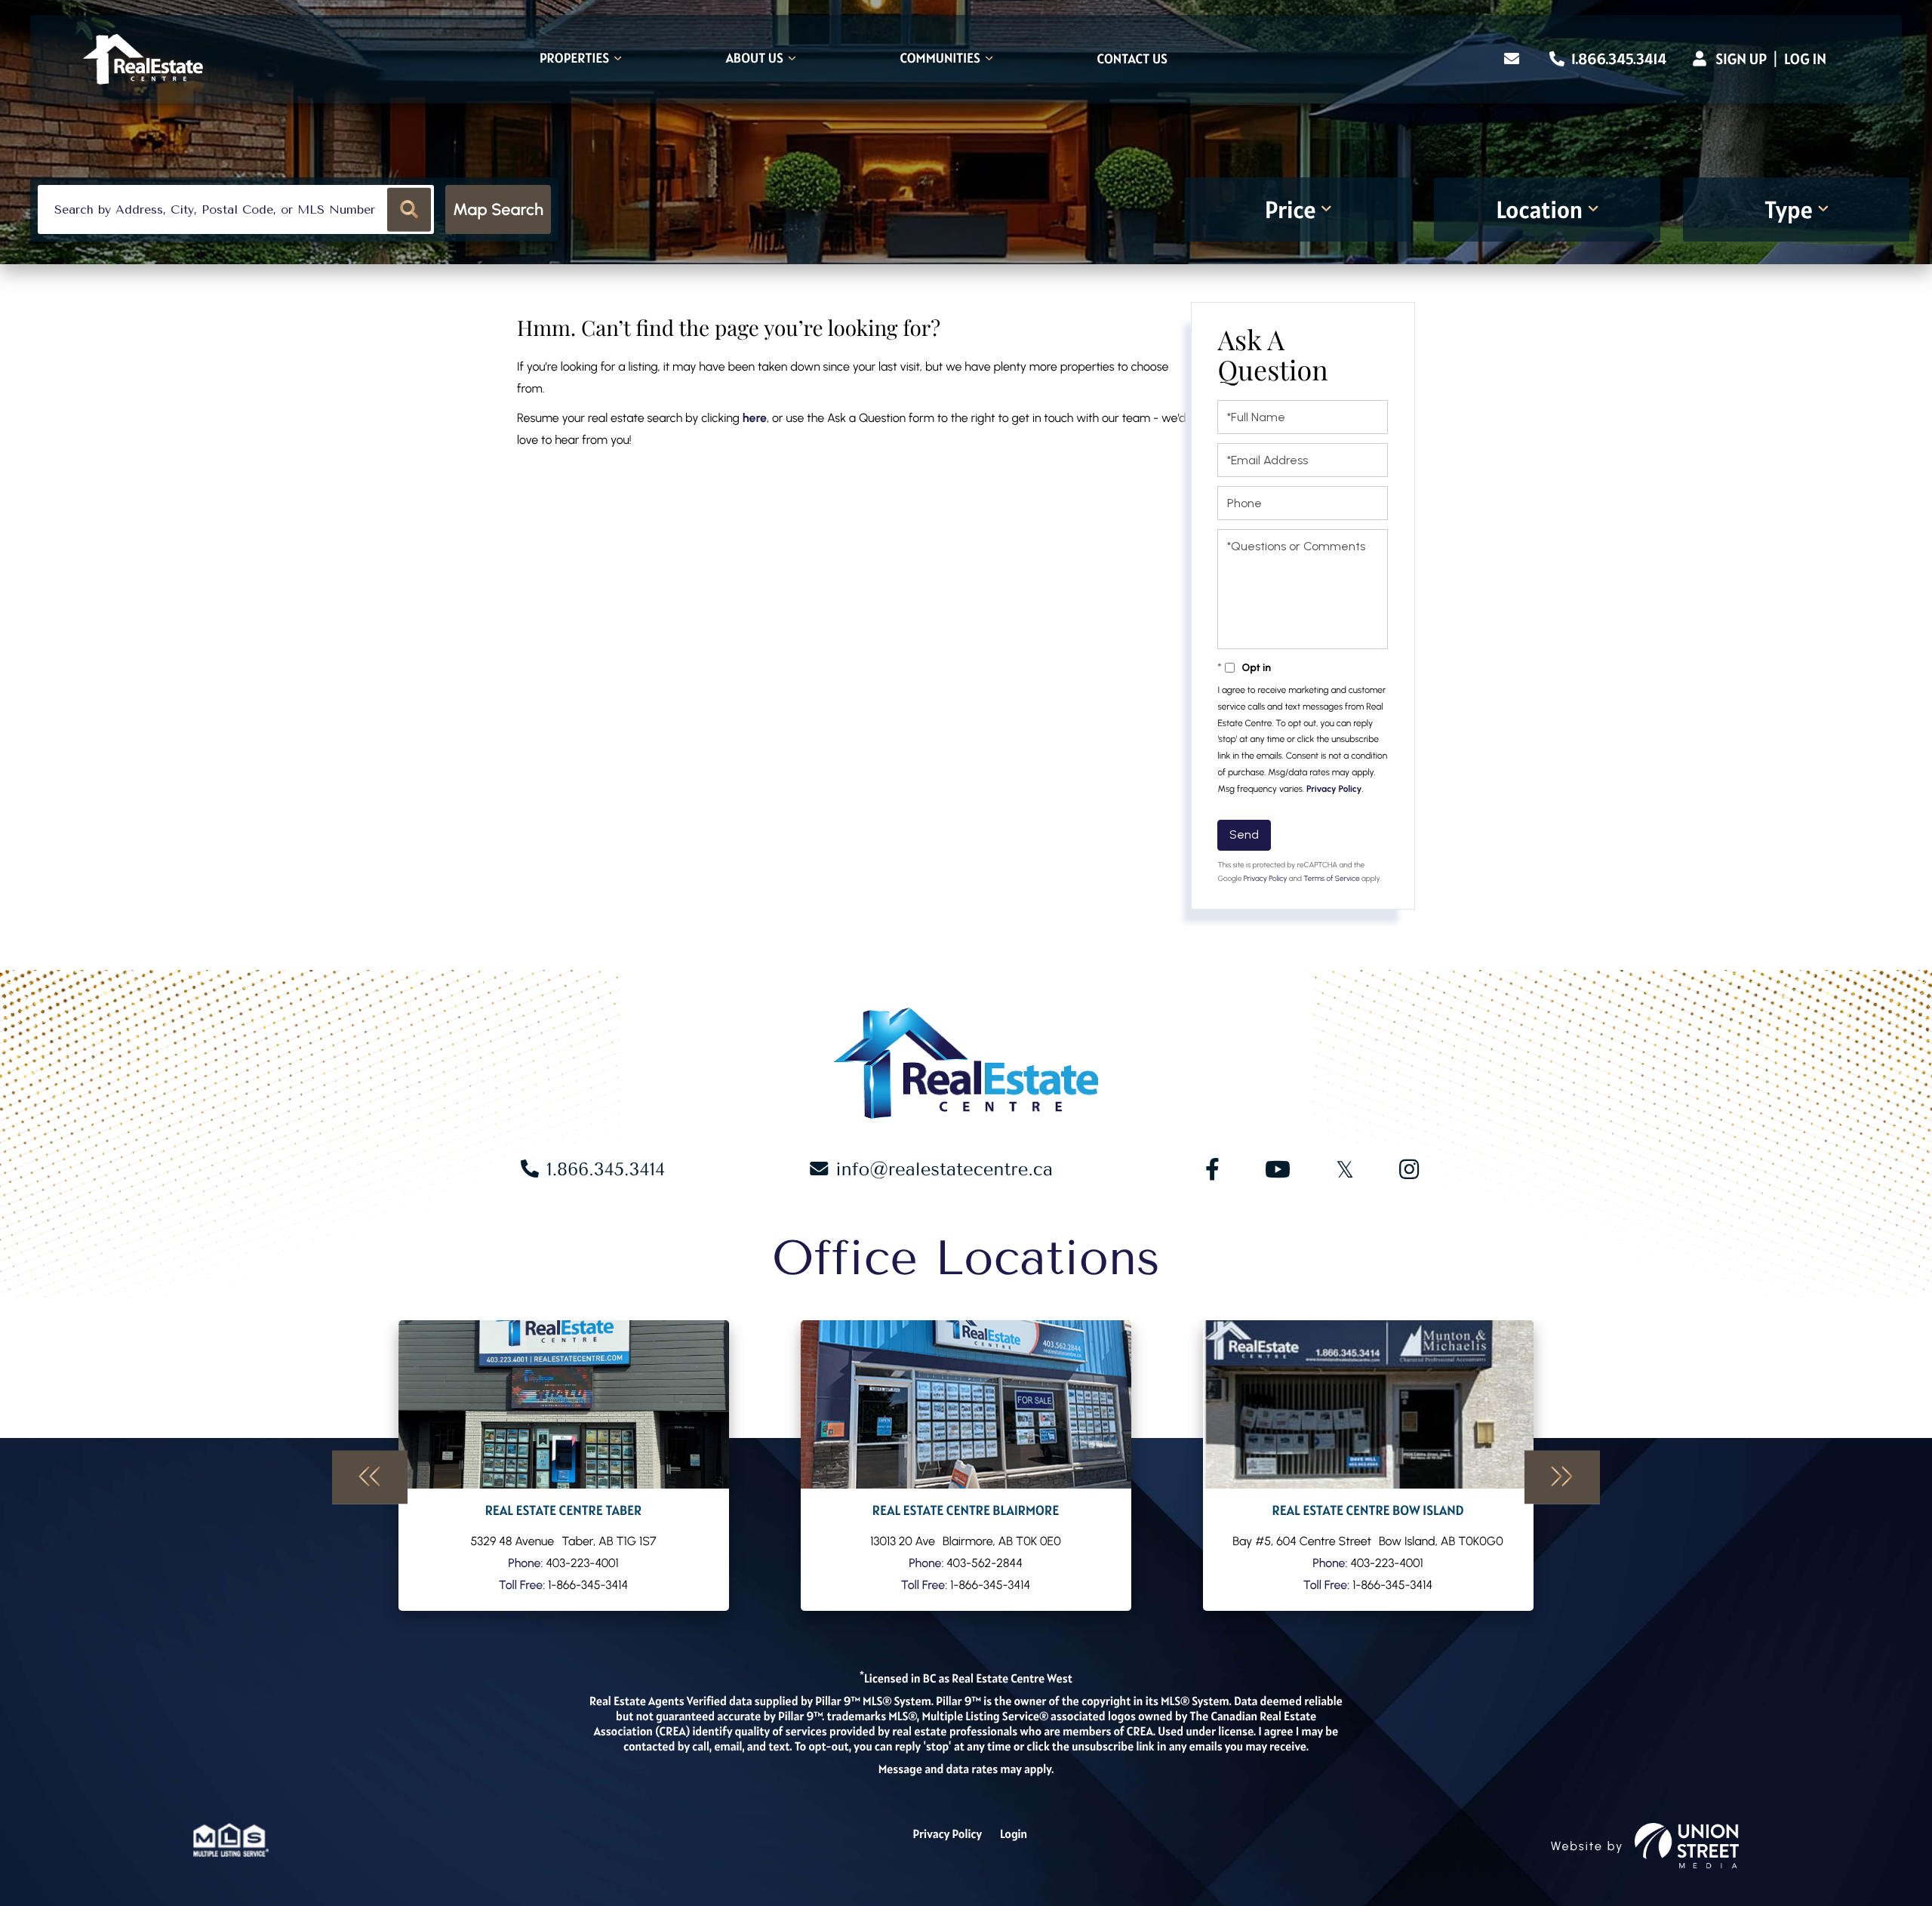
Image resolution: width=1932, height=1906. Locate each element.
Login (1014, 1834)
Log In (1805, 59)
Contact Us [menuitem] (1132, 60)
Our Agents (564, 1466)
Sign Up (1741, 59)
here (755, 418)
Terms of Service (1331, 878)
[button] (409, 209)
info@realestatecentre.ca (944, 1169)
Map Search (498, 209)
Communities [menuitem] (940, 59)
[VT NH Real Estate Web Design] (1687, 1846)
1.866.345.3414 (1617, 59)
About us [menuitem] (755, 59)
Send (1244, 834)
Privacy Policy (1334, 789)
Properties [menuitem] (574, 59)
